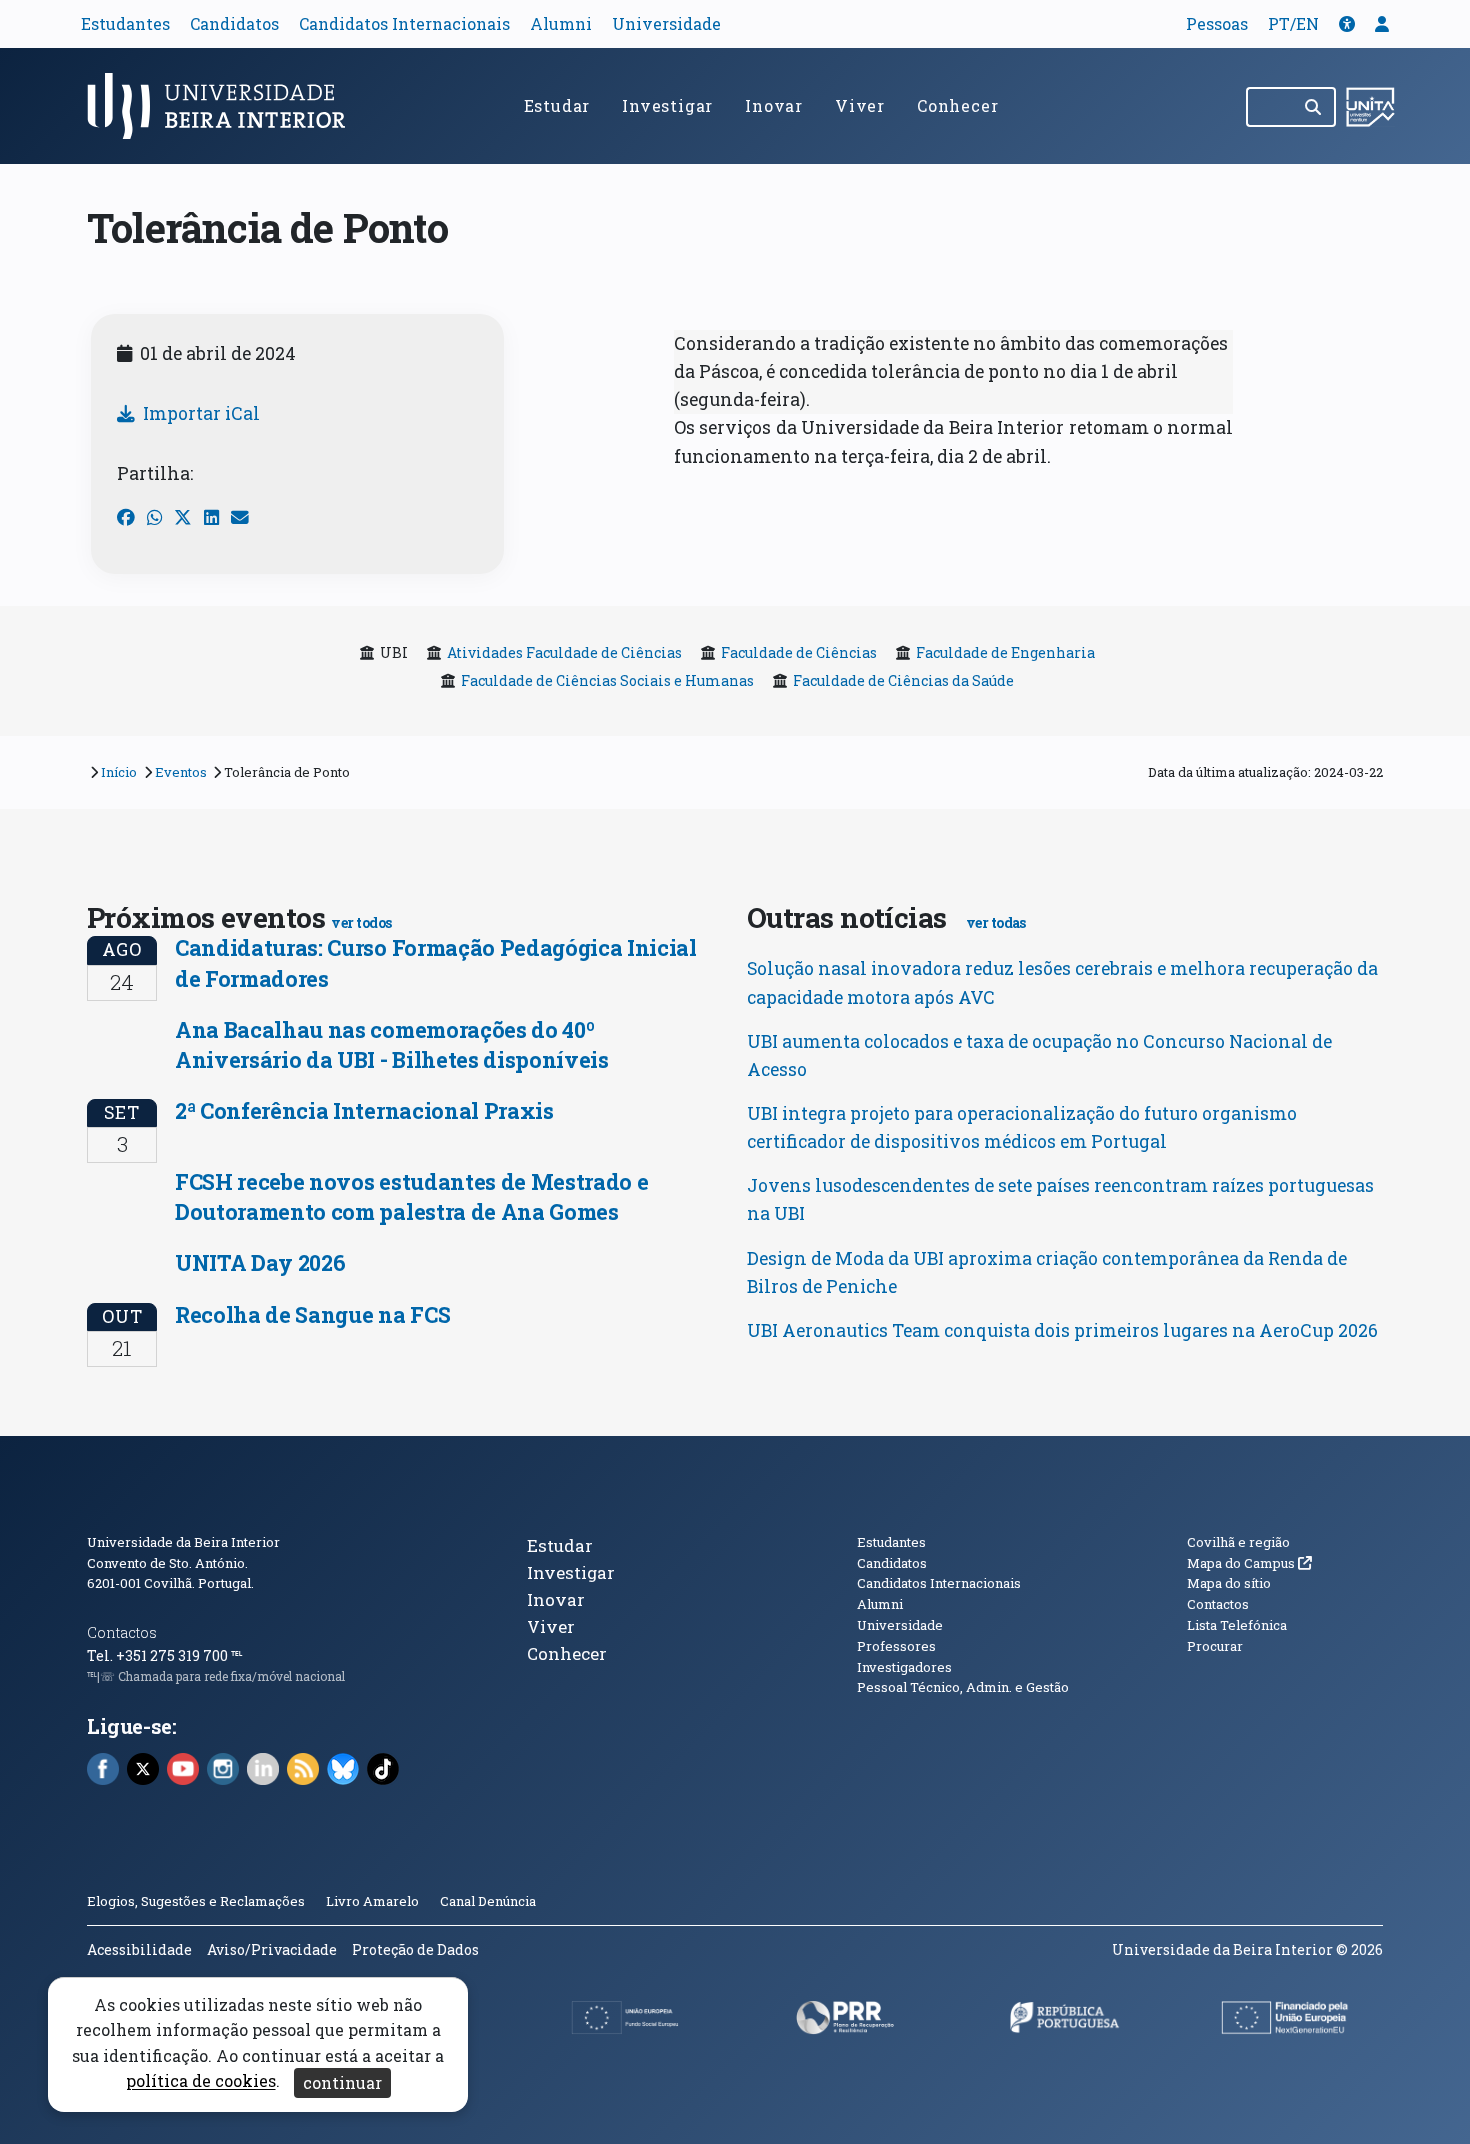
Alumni (561, 23)
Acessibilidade (139, 1949)
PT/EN (1293, 23)
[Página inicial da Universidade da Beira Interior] (225, 106)
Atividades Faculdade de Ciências (564, 652)
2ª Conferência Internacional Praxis (364, 1110)
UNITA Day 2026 (260, 1262)
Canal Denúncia (488, 1901)
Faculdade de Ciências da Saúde (903, 680)
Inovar (774, 105)
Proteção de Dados (415, 1949)
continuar (342, 2082)
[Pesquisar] (1314, 107)
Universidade (666, 23)
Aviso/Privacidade (272, 1949)
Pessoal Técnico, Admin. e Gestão (963, 1687)
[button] (1347, 23)
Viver (860, 105)
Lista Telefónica (1237, 1625)
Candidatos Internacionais (404, 23)
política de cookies (201, 2081)
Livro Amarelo (374, 1901)
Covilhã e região (1238, 1542)
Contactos (122, 1632)
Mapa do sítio (1229, 1583)
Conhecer (957, 105)
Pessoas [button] (1217, 23)
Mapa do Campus (1249, 1563)
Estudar (557, 105)
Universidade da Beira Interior (183, 1542)
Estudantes (125, 23)
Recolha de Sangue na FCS (312, 1314)
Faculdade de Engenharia (1005, 652)
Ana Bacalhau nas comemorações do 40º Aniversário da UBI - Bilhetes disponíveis (392, 1044)
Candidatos (234, 23)
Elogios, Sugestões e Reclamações (196, 1901)
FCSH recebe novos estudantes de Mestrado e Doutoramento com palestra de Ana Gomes (411, 1196)
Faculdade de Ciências (799, 652)
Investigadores (904, 1667)
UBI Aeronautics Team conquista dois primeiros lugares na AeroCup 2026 (1062, 1330)
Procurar (1215, 1646)
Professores (896, 1646)
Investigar (667, 105)
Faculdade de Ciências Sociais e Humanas (607, 680)
